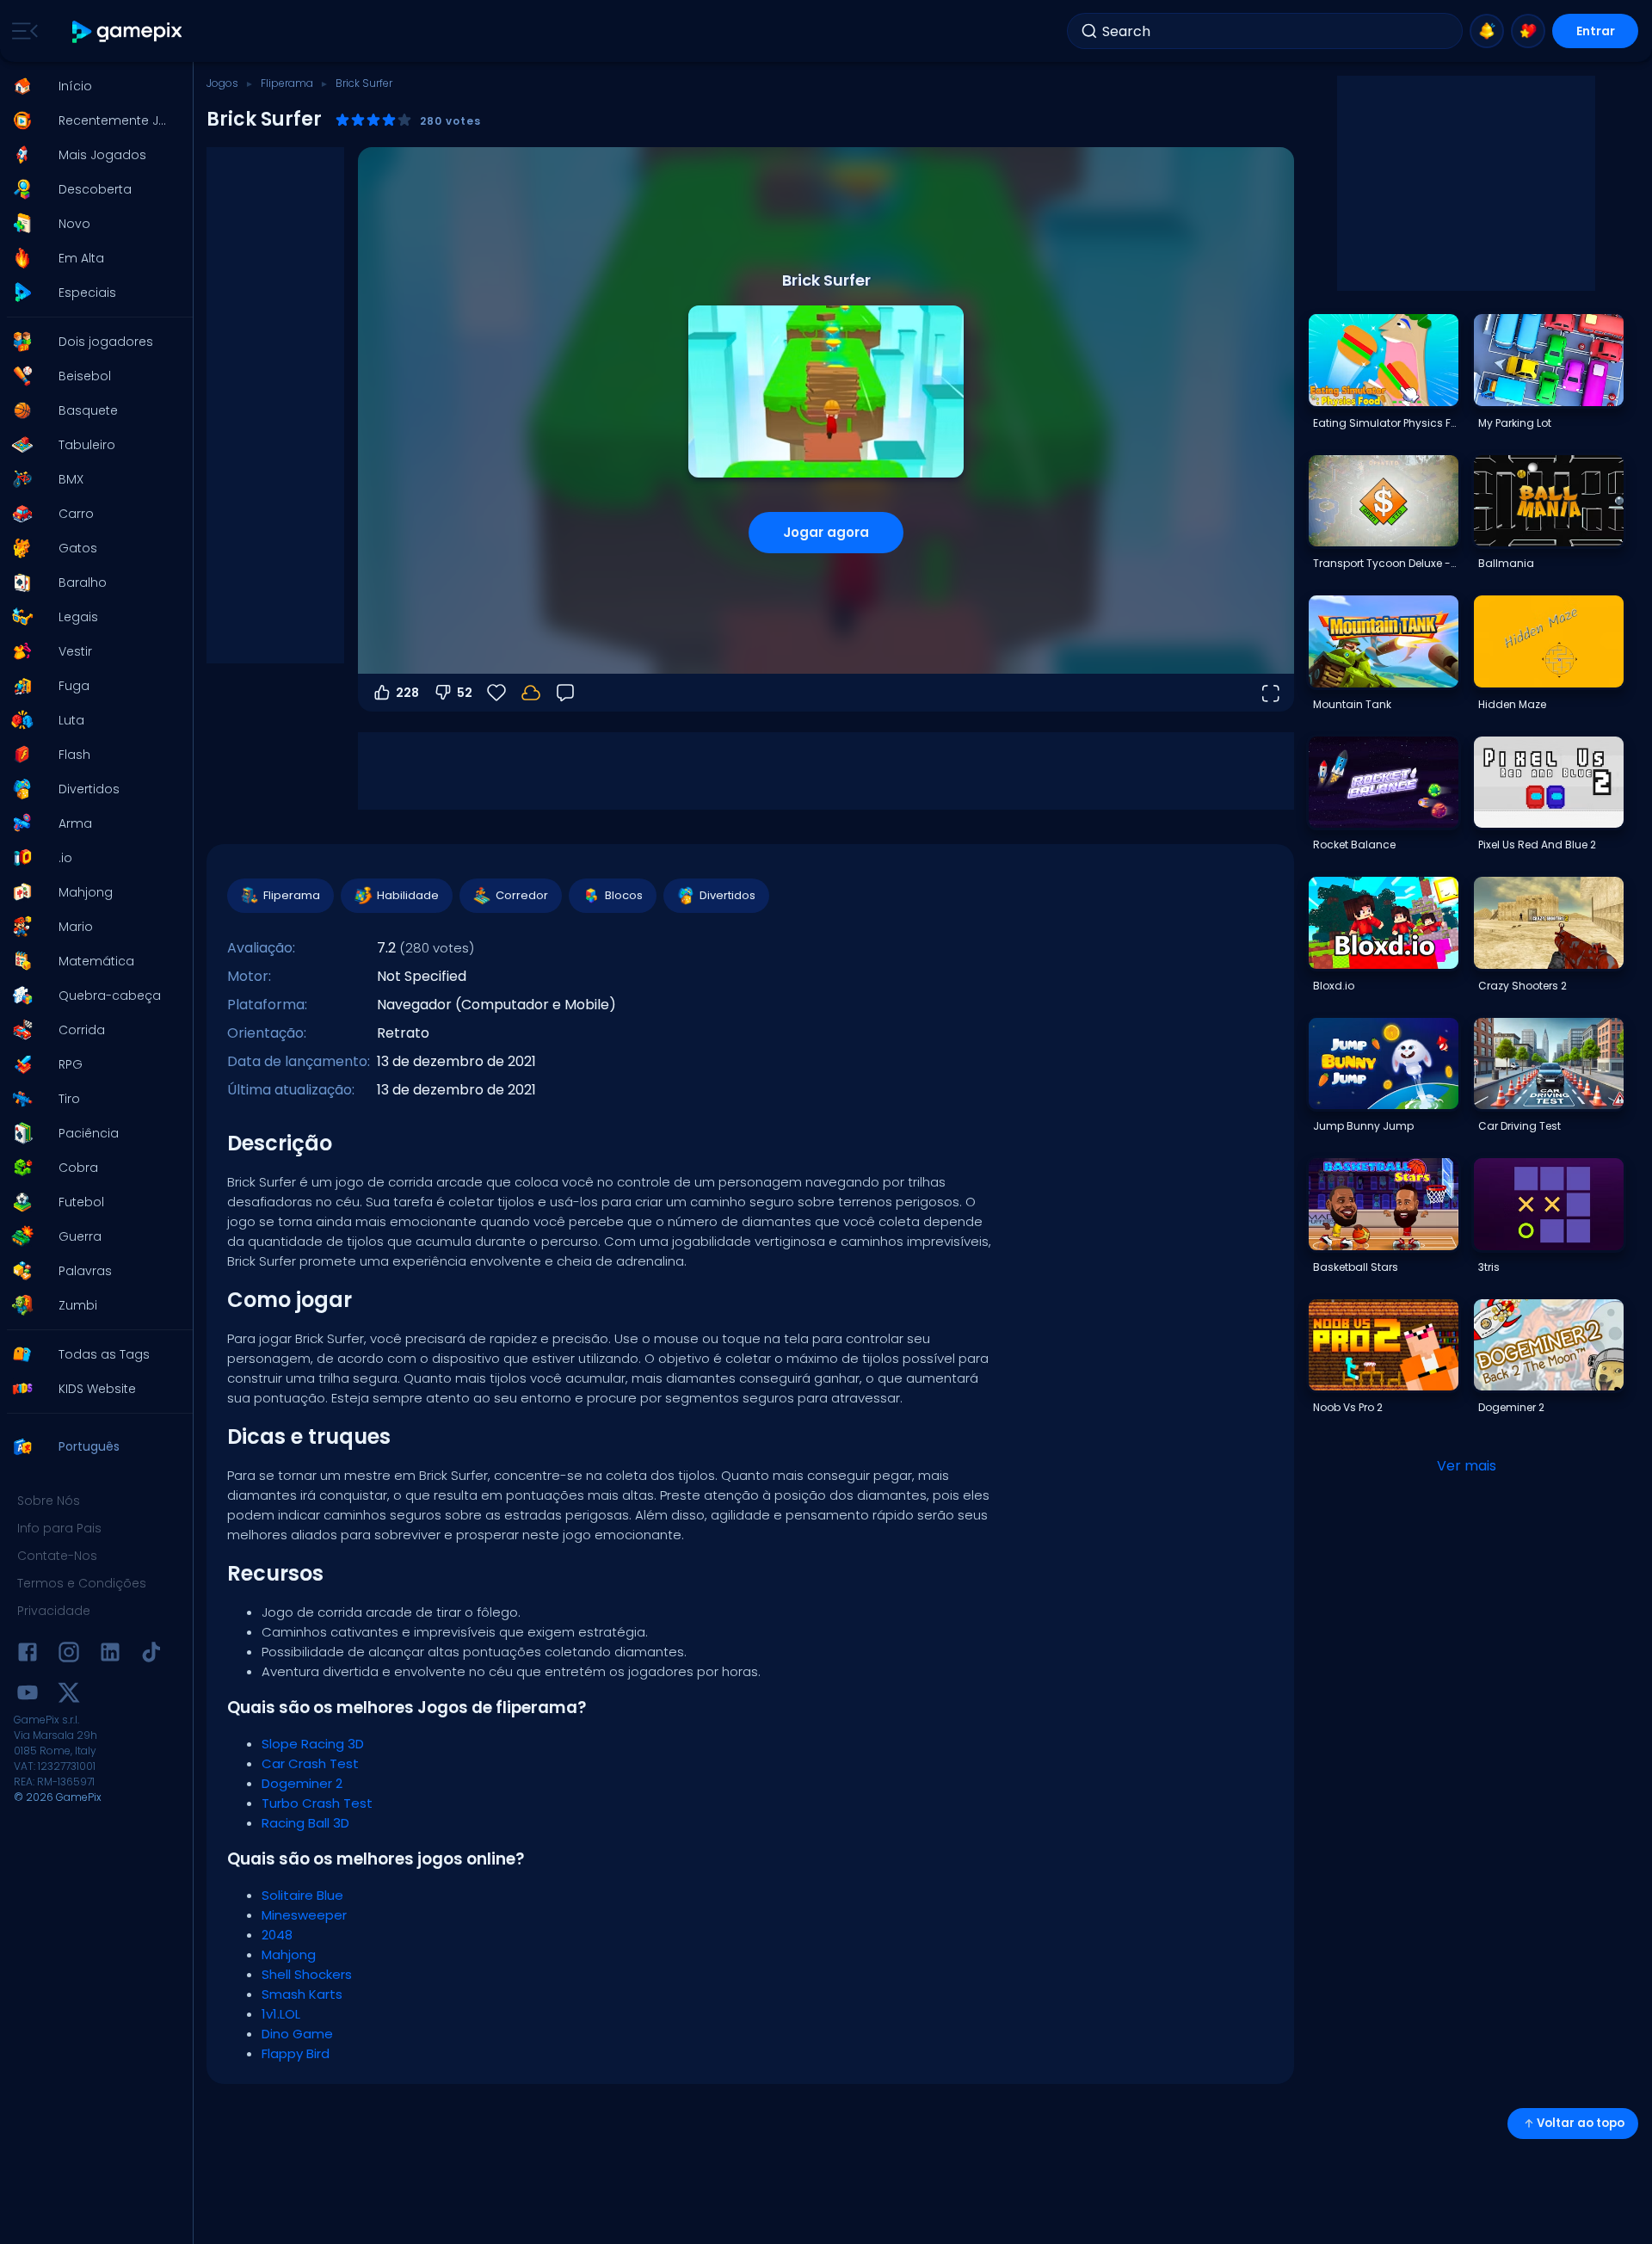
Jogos (222, 83)
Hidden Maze (1512, 704)
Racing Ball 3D (305, 1823)
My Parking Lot (1515, 423)
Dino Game (297, 2034)
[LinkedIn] (110, 1655)
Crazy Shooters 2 (1523, 986)
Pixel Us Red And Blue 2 (1537, 845)
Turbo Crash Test (317, 1803)
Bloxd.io (1334, 986)
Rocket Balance (1354, 845)
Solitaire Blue (302, 1895)
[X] (69, 1695)
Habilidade (408, 895)
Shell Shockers (307, 1974)
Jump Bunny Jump (1363, 1126)
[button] (91, 86)
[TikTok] (151, 1655)
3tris (1489, 1267)
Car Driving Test (1519, 1126)
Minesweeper (304, 1915)
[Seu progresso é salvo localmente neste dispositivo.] (531, 693)
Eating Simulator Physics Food (1385, 423)
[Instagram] (69, 1655)
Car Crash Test (310, 1763)
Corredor (522, 895)
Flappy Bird (296, 2053)
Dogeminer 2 (302, 1783)
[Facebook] (28, 1655)
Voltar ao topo (1581, 2123)
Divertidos (727, 895)
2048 (277, 1935)
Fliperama (287, 83)
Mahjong (289, 1954)
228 (407, 693)
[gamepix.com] (128, 31)
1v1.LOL (281, 2014)
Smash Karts (302, 1994)
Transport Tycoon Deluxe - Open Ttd (1385, 563)
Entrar (1596, 31)
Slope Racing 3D (313, 1744)
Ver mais (1467, 1466)
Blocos (624, 895)
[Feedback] (565, 693)
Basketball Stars (1356, 1267)
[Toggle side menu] (22, 31)
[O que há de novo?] (1487, 31)
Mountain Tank (1352, 704)
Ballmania (1506, 563)
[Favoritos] (1528, 31)
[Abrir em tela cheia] (1270, 693)
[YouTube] (28, 1695)
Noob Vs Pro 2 (1348, 1407)
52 (465, 693)
